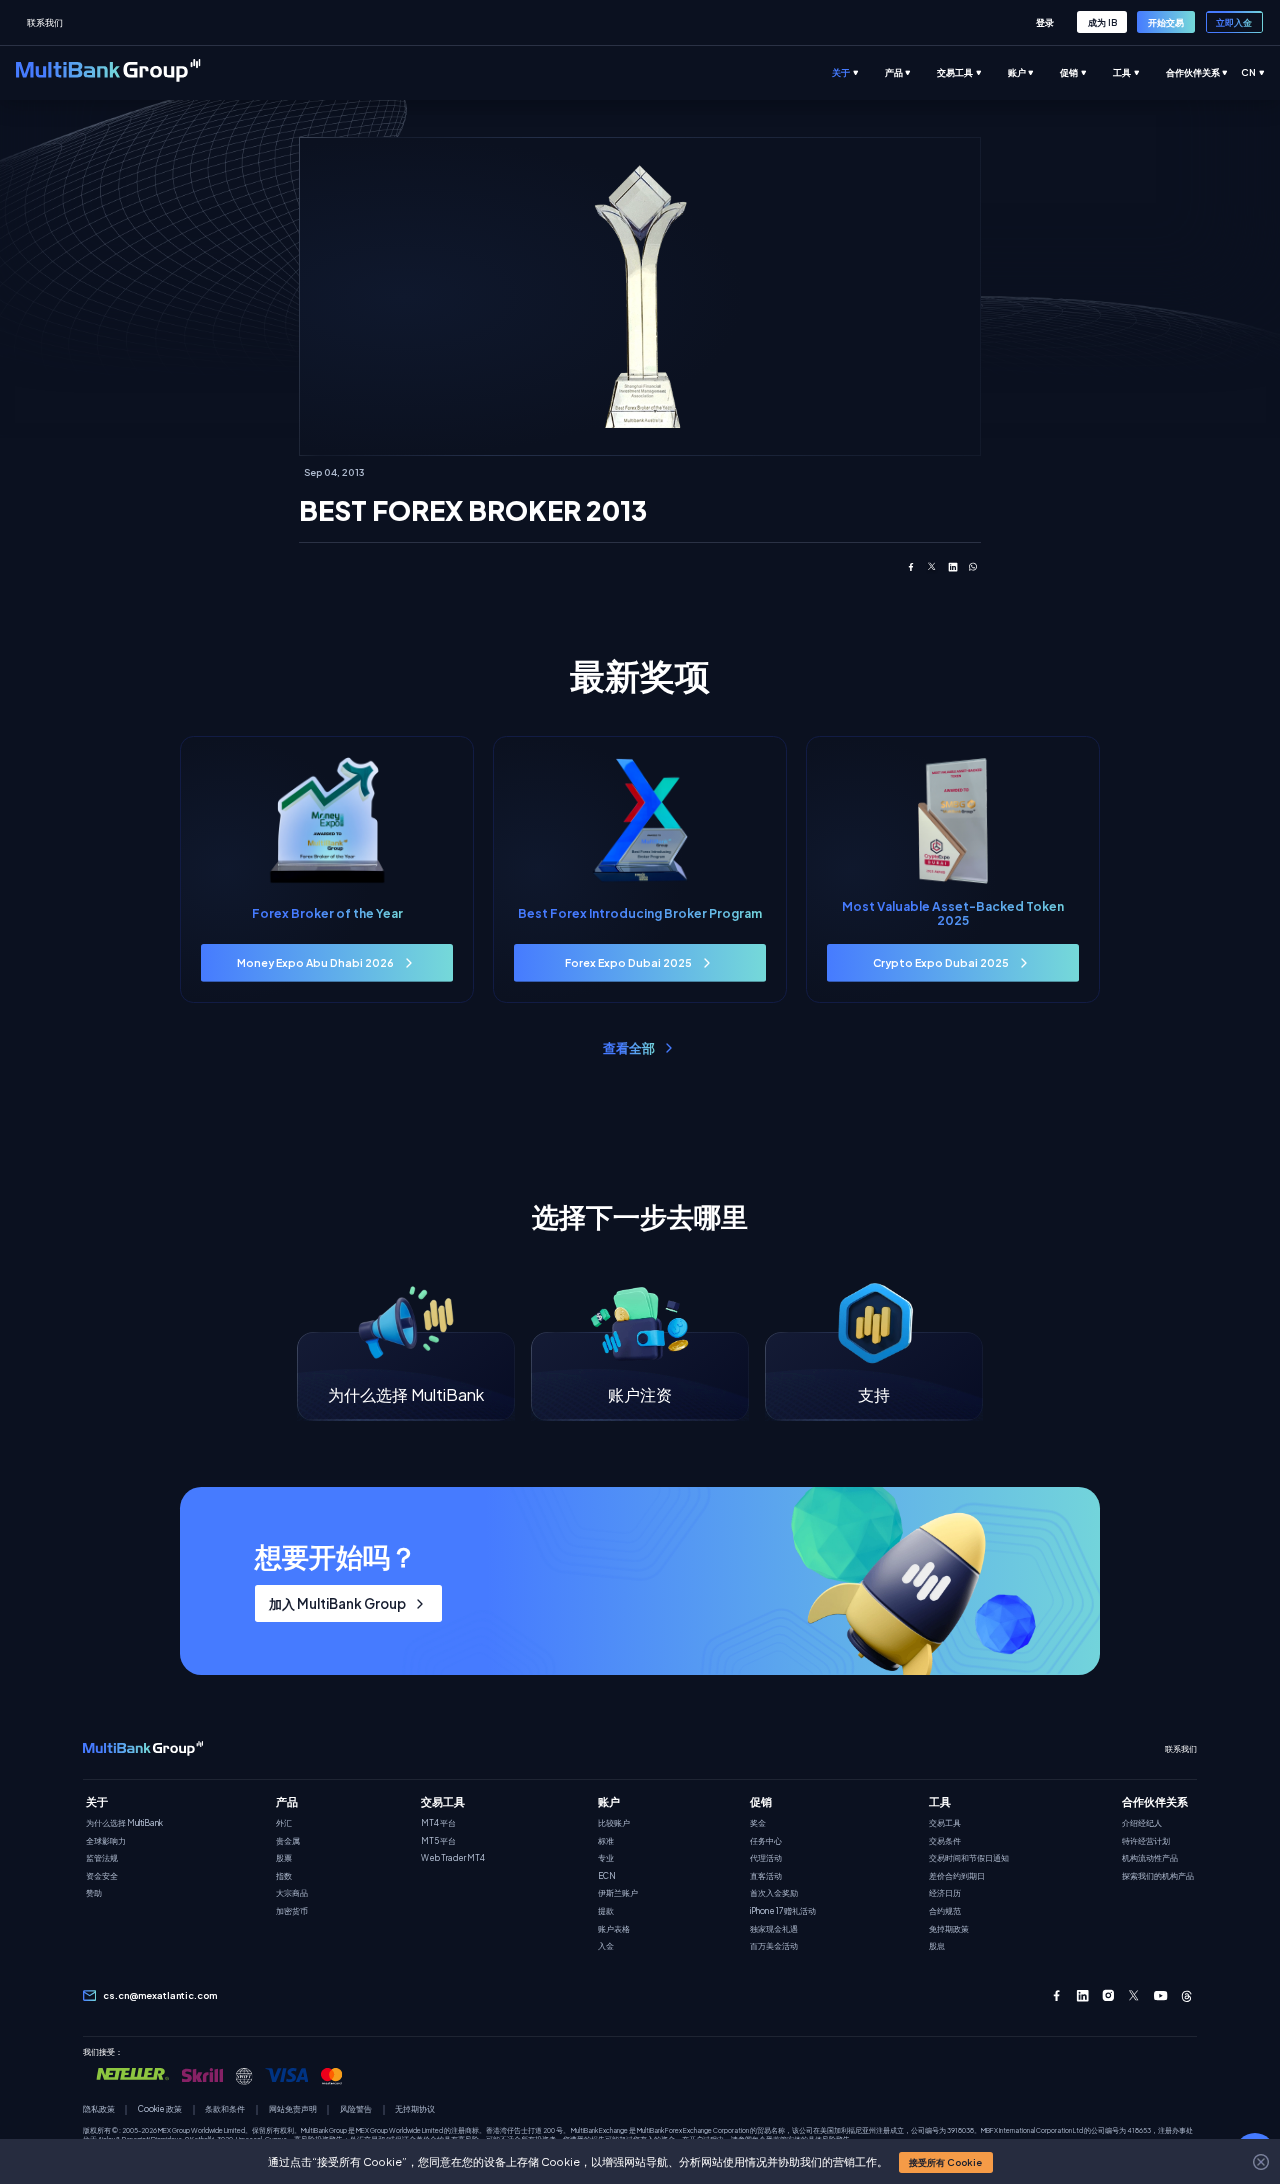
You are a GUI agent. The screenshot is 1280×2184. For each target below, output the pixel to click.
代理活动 (766, 1858)
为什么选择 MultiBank (124, 1823)
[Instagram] (1108, 1995)
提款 (606, 1911)
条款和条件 (225, 2109)
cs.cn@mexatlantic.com (160, 1995)
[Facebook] (1056, 1995)
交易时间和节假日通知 (969, 1858)
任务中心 (766, 1841)
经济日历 (945, 1893)
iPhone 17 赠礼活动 (783, 1911)
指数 (284, 1876)
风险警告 (356, 2109)
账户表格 (614, 1929)
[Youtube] (1160, 1995)
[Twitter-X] (1134, 1995)
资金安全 (102, 1876)
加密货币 (292, 1911)
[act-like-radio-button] (858, 73)
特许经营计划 (1146, 1841)
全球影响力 (106, 1841)
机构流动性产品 (1150, 1858)
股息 (937, 1946)
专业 (606, 1858)
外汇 (284, 1823)
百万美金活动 (774, 1946)
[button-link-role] (1044, 22)
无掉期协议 (415, 2109)
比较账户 (614, 1823)
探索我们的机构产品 (1158, 1876)
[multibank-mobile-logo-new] (143, 1749)
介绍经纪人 (1142, 1823)
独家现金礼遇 (774, 1929)
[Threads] (1186, 1995)
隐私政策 (99, 2109)
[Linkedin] (1082, 1995)
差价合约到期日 (957, 1876)
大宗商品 (292, 1893)
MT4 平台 (438, 1823)
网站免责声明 (293, 2109)
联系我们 (45, 22)
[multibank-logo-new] (108, 72)
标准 (606, 1841)
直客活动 (766, 1876)
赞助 (94, 1893)
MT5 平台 (438, 1841)
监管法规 (102, 1858)
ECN (607, 1876)
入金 (606, 1946)
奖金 (758, 1823)
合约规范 (945, 1911)
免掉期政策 (949, 1929)
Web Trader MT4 (453, 1858)
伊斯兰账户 (618, 1893)
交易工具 (945, 1823)
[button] (946, 2163)
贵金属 (288, 1841)
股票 (284, 1858)
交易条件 (945, 1841)
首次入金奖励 (774, 1893)
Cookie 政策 (160, 2109)
